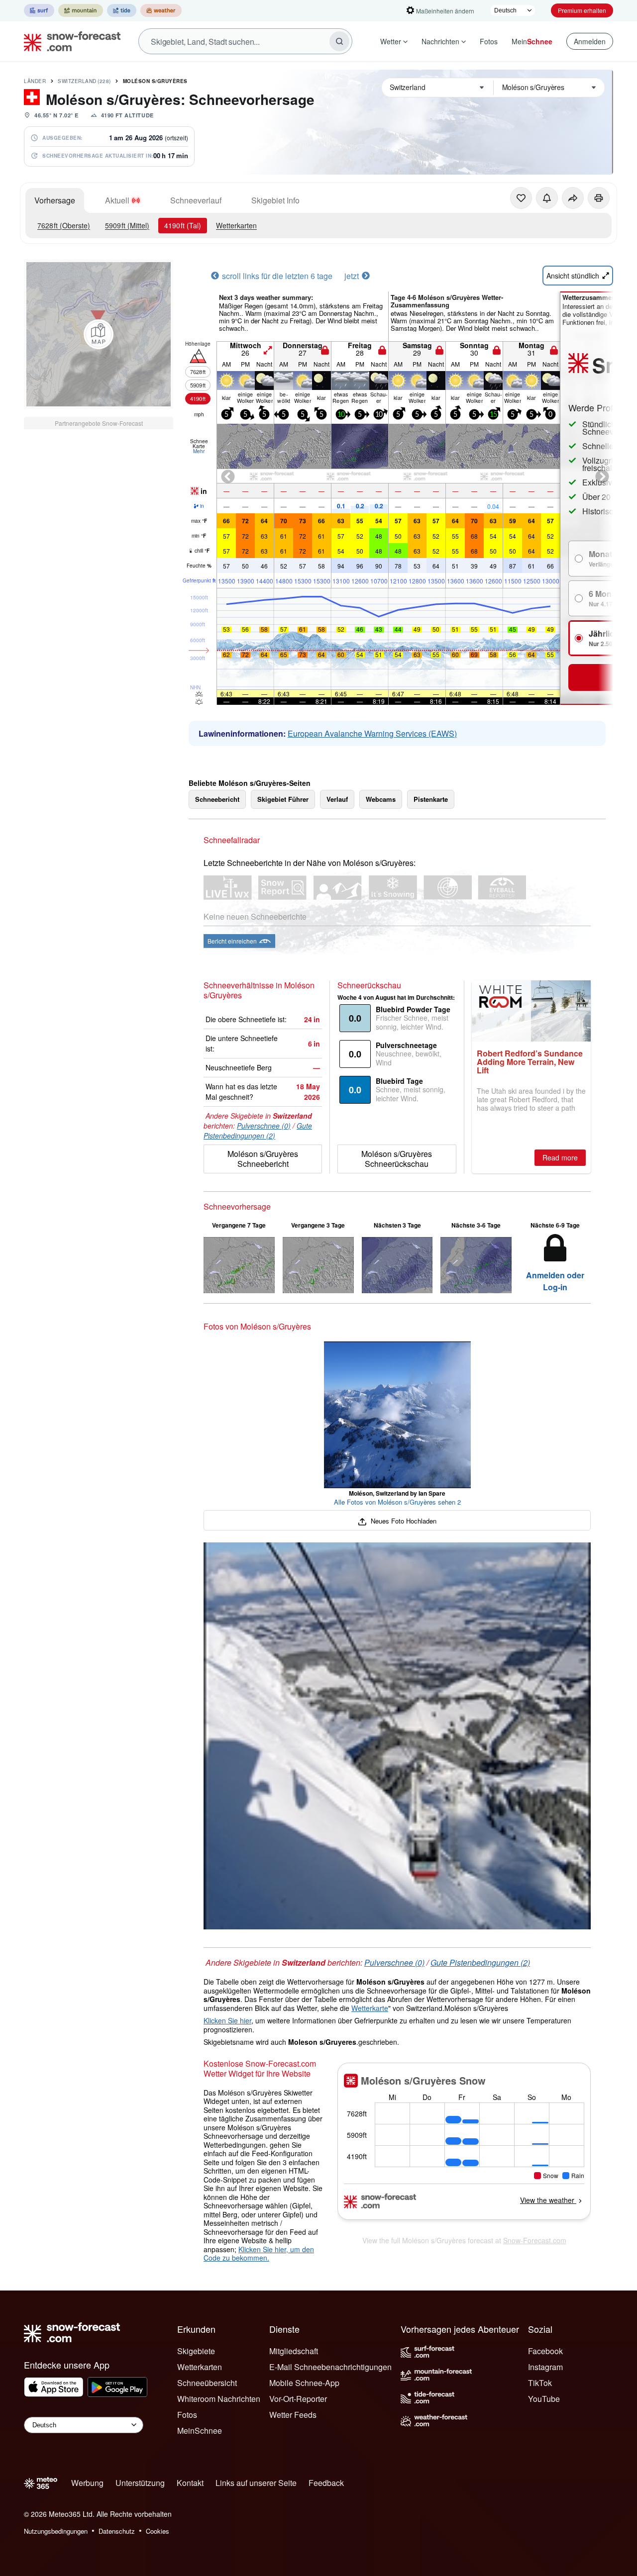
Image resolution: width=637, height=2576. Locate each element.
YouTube (544, 2399)
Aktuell (117, 200)
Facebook (545, 2351)
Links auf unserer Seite (256, 2483)
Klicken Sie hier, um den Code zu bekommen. (259, 2254)
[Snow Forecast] (69, 41)
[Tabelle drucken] (599, 198)
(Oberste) (64, 225)
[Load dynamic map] (99, 334)
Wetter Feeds (293, 2415)
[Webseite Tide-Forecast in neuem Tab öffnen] (122, 10)
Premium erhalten (582, 10)
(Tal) (183, 225)
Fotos (489, 41)
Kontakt (190, 2483)
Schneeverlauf (196, 200)
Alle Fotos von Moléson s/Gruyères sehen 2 (397, 1502)
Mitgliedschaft (294, 2351)
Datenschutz (117, 2531)
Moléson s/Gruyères (155, 81)
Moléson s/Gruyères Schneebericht (263, 1159)
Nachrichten (440, 41)
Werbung (87, 2483)
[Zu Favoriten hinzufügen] (521, 198)
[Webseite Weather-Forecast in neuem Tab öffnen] (161, 10)
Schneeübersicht (207, 2383)
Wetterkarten (236, 225)
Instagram (545, 2367)
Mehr (199, 451)
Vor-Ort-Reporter (298, 2399)
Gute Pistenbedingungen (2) (258, 1131)
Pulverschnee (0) (264, 1126)
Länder (35, 81)
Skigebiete (196, 2351)
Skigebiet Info (275, 200)
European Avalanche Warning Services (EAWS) (372, 733)
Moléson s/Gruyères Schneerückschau (397, 1159)
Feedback (326, 2483)
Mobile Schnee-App (304, 2383)
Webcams (381, 799)
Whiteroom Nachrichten (219, 2399)
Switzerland (84, 81)
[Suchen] (339, 41)
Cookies (158, 2531)
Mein (532, 41)
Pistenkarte (431, 799)
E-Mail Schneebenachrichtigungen (330, 2367)
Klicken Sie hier (227, 2020)
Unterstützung (140, 2483)
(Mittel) (127, 225)
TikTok (540, 2383)
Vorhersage (55, 200)
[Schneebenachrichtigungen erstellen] (547, 198)
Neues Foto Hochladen (402, 1521)
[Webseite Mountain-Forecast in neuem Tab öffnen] (81, 10)
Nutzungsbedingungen (56, 2531)
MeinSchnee (200, 2431)
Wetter (391, 41)
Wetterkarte (370, 2008)
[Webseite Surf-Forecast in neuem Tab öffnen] (39, 10)
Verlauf (337, 799)
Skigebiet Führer (283, 799)
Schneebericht (217, 799)
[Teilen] (573, 198)
